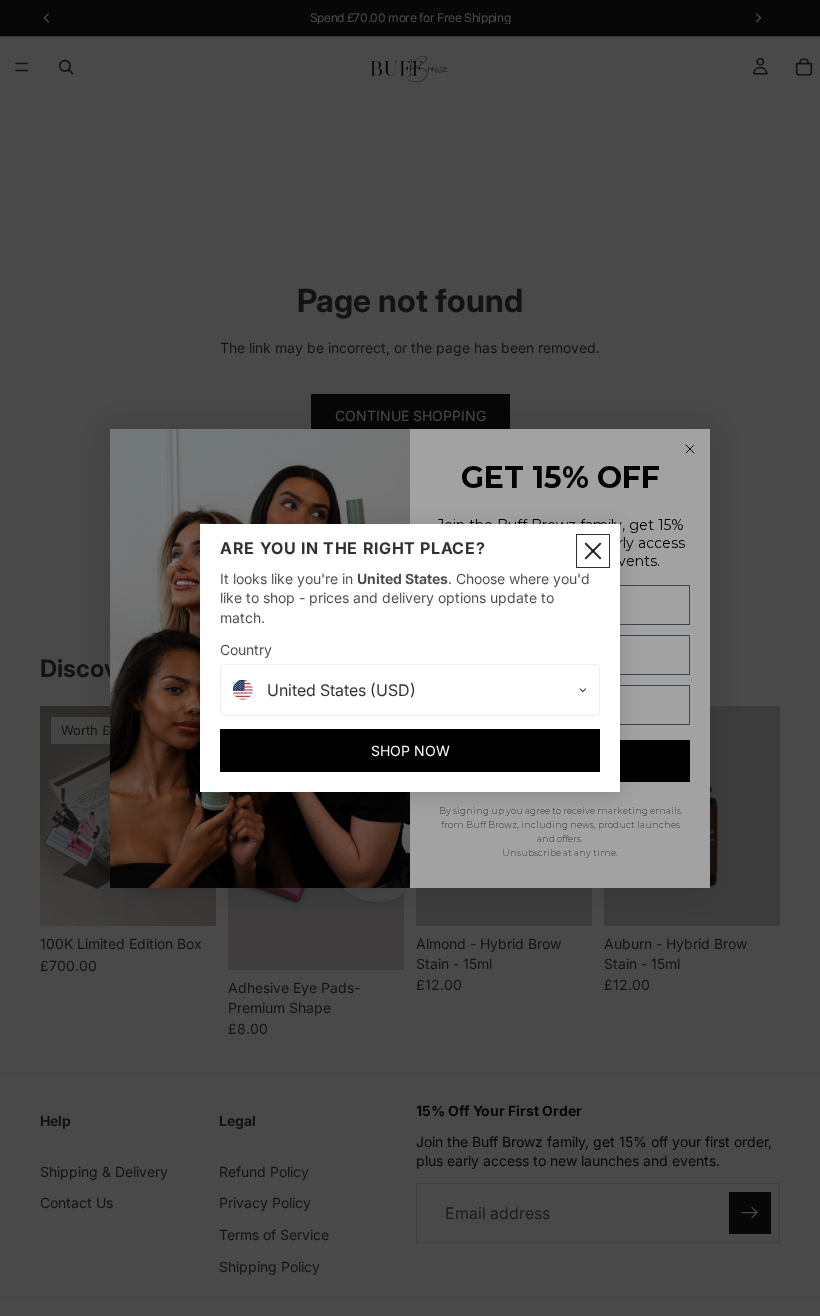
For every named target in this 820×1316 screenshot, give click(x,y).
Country (246, 649)
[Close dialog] (593, 551)
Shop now (410, 750)
